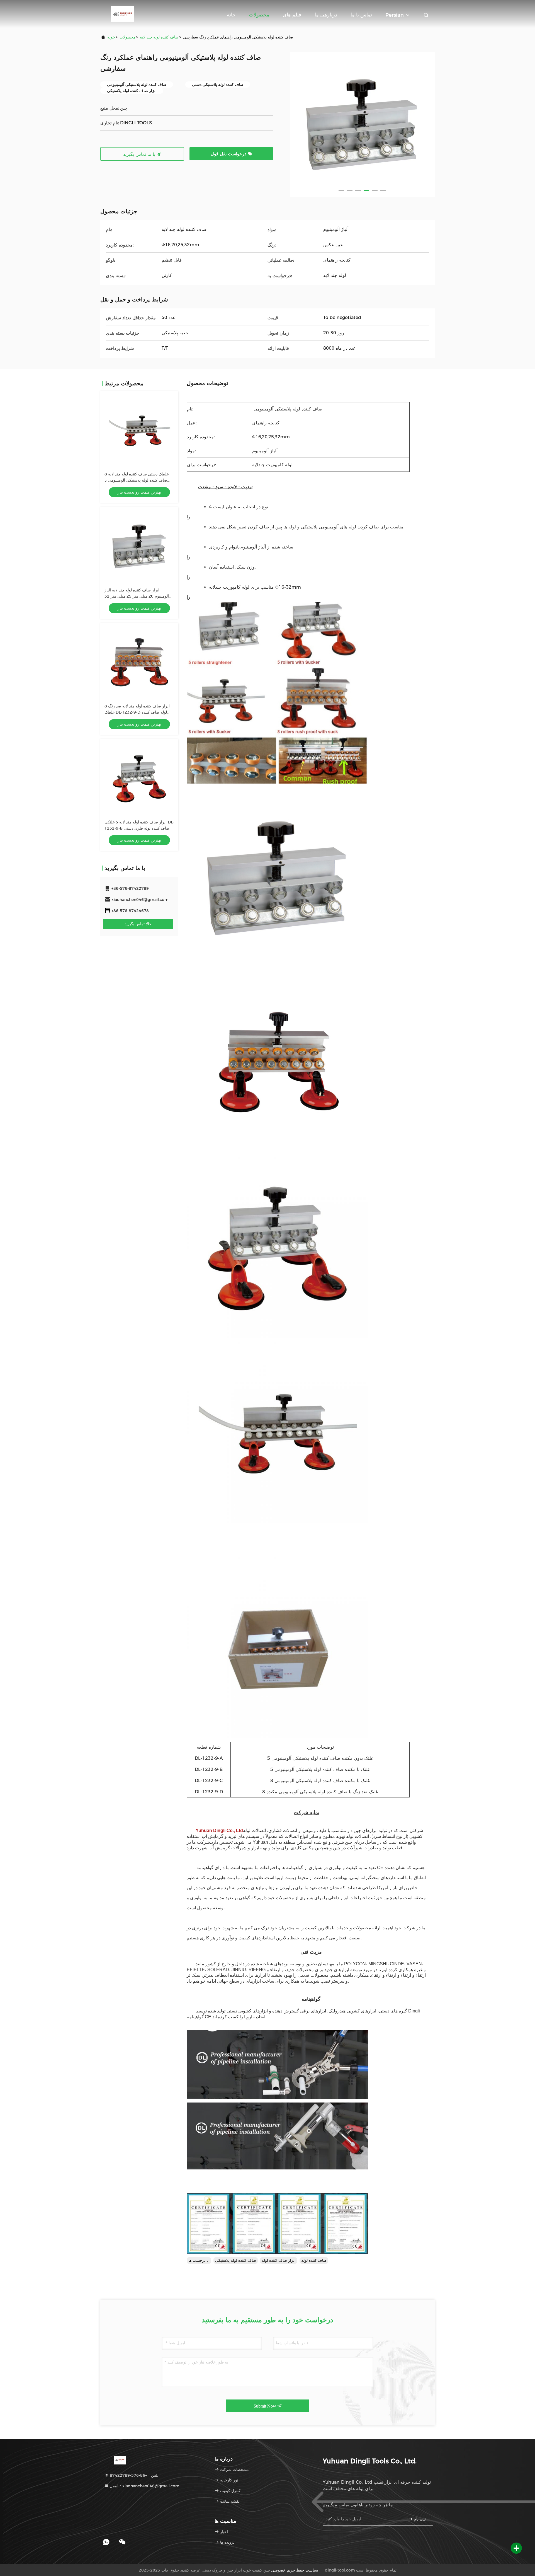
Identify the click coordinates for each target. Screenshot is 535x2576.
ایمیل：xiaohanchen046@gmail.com (144, 2486)
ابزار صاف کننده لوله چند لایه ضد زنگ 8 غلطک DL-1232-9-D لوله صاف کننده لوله (137, 712)
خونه (111, 37)
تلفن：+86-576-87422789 (134, 2475)
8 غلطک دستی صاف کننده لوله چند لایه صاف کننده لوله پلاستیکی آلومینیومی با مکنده (137, 480)
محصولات (259, 15)
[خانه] (123, 14)
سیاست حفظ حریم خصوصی (295, 2570)
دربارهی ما (326, 15)
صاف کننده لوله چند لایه (159, 37)
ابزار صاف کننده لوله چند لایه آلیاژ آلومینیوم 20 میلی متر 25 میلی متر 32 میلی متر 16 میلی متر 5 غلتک (137, 596)
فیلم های (292, 15)
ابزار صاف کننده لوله (279, 2260)
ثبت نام (419, 2519)
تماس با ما (361, 15)
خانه (231, 15)
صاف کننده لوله (314, 2260)
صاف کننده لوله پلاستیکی (236, 2260)
